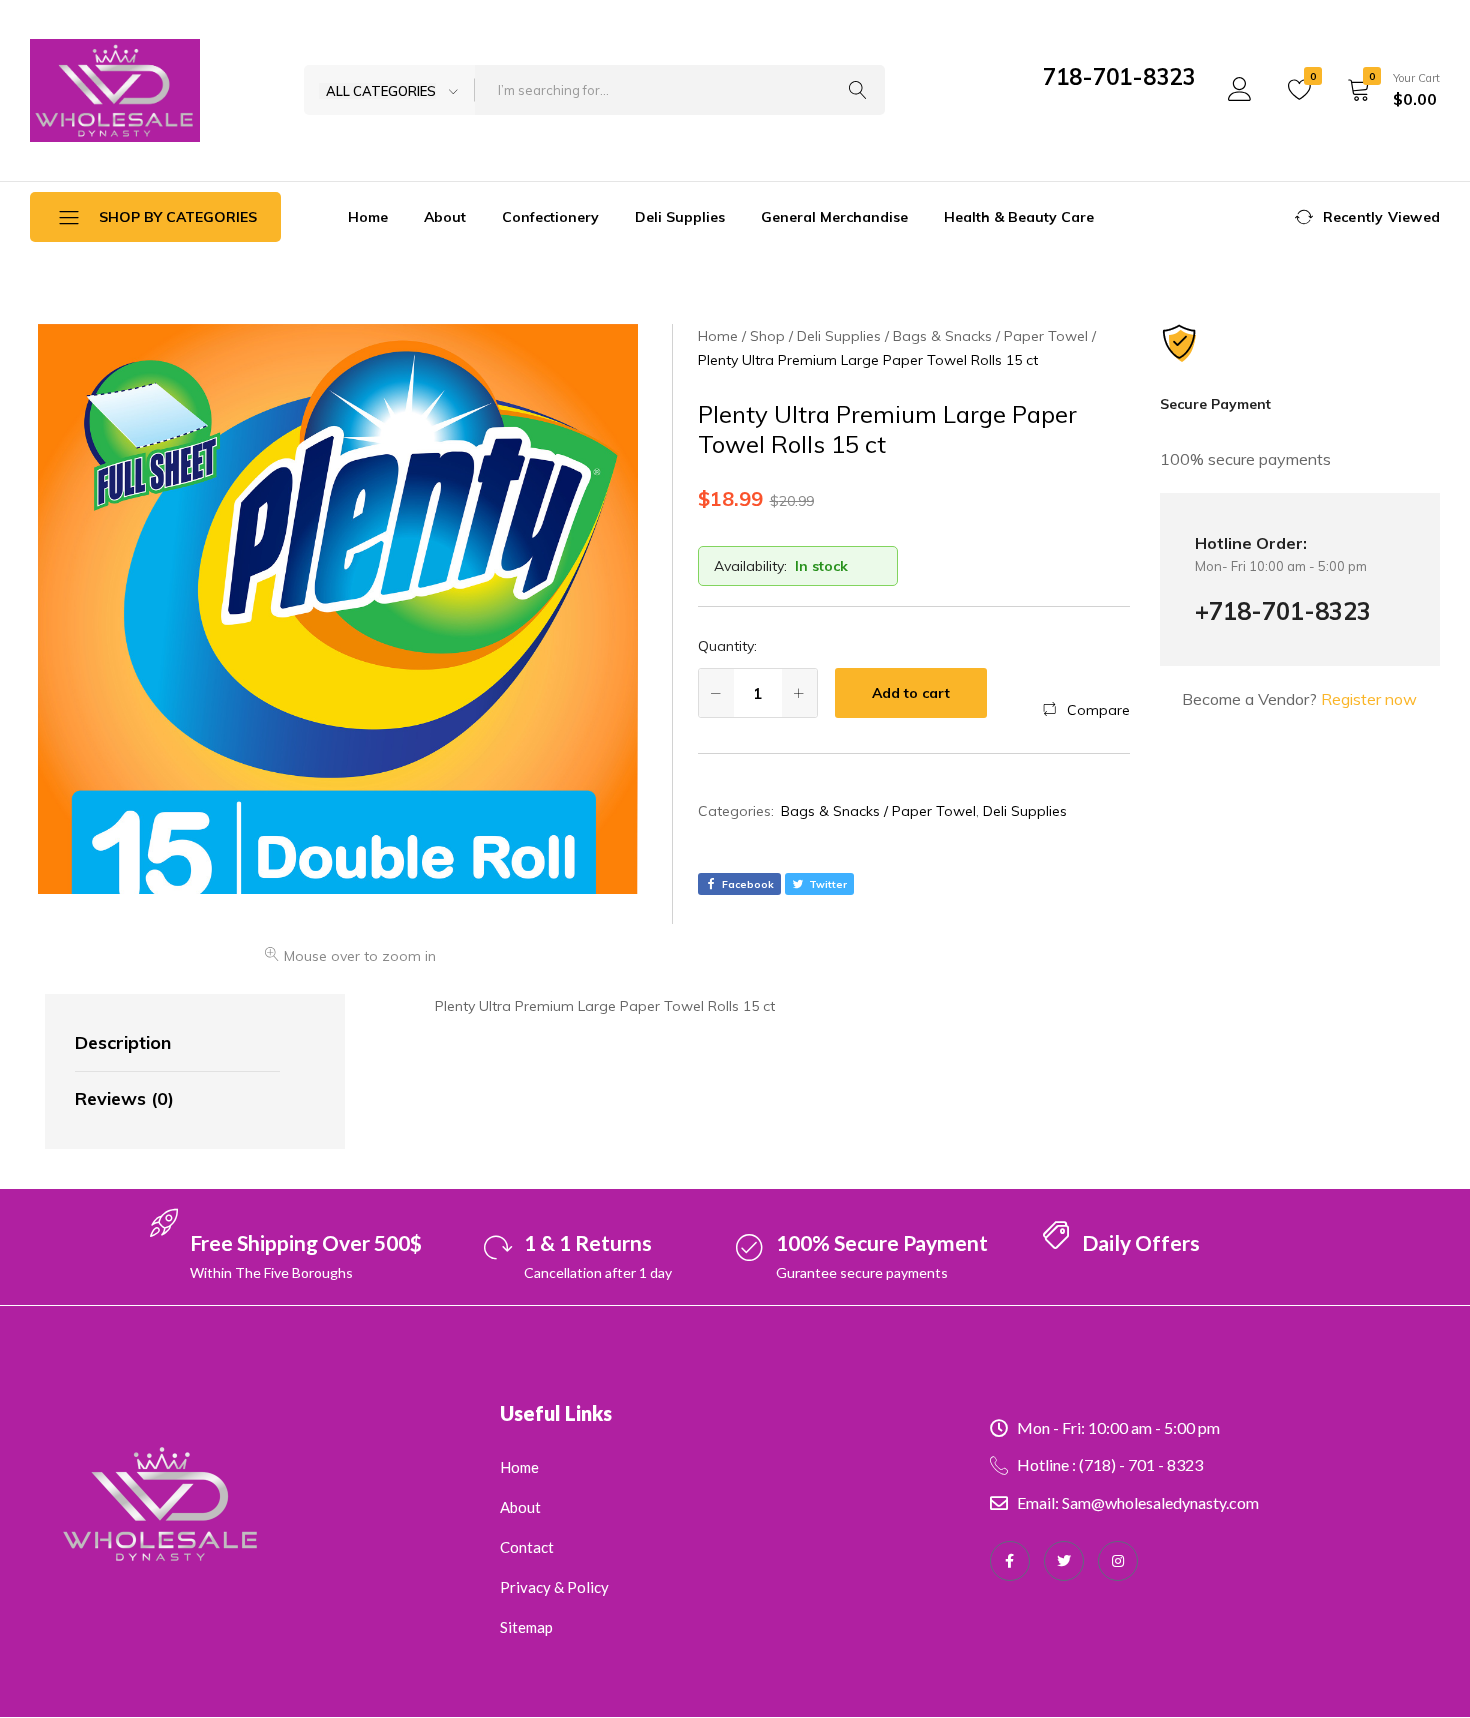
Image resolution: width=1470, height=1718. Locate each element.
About (445, 217)
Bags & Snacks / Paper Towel (878, 811)
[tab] (177, 1044)
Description (123, 1042)
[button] (1086, 710)
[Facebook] (1010, 1561)
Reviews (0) (124, 1098)
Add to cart (911, 693)
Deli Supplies (680, 217)
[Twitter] (1064, 1561)
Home (368, 217)
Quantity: (727, 646)
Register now (1369, 699)
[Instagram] (1118, 1561)
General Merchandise (834, 217)
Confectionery (550, 217)
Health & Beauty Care (1019, 217)
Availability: (750, 566)
